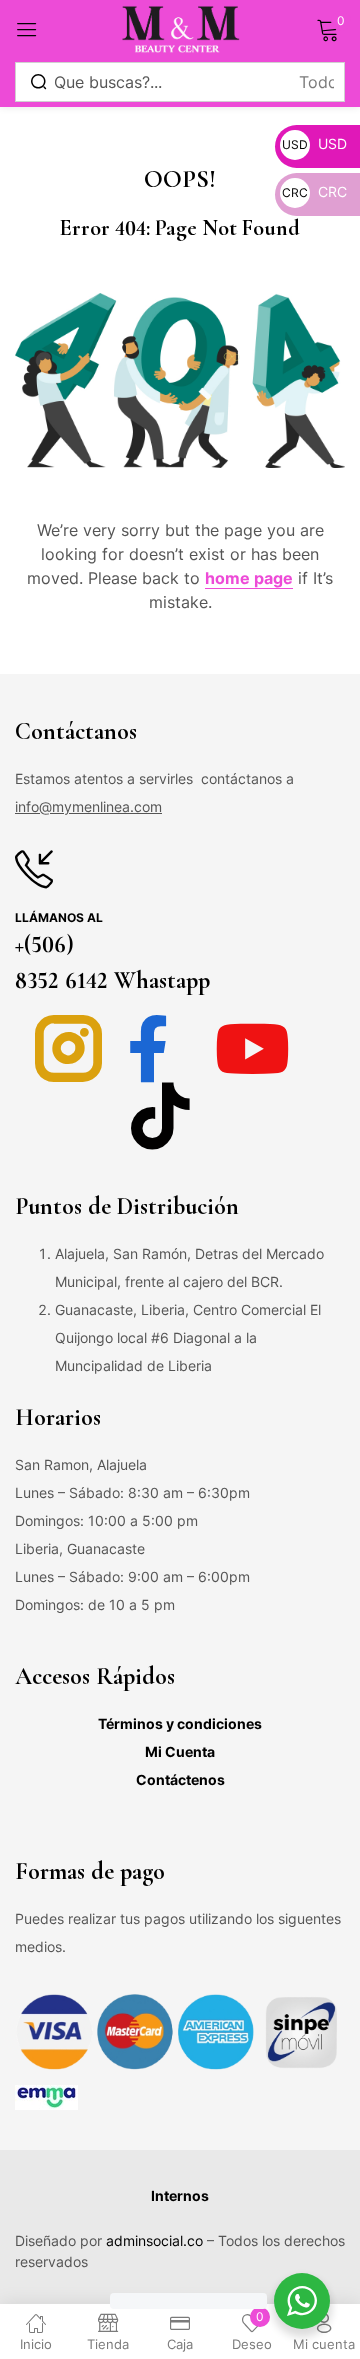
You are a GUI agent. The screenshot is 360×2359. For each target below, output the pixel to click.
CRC (314, 191)
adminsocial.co (154, 2240)
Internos (180, 2195)
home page (249, 578)
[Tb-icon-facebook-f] (160, 1048)
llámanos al (59, 917)
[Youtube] (252, 1048)
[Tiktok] (160, 1115)
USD (314, 143)
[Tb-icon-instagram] (68, 1048)
